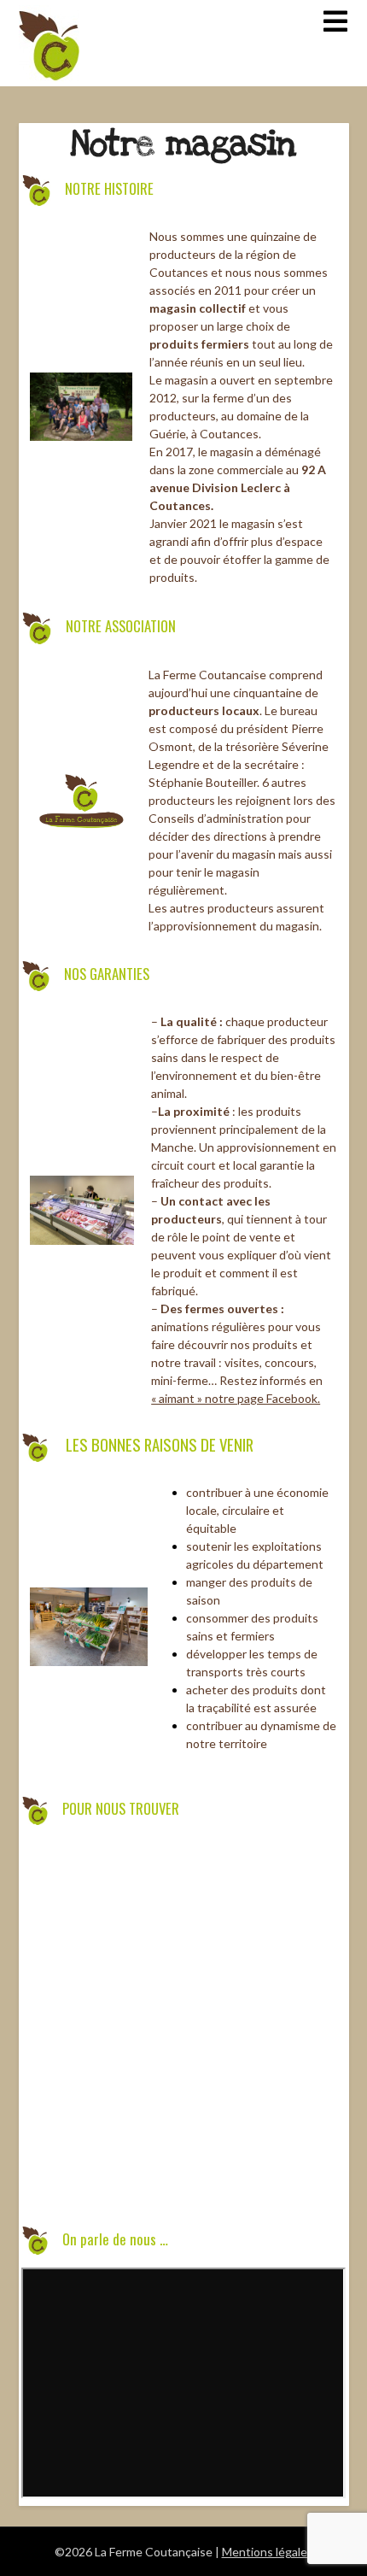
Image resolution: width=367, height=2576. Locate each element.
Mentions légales (268, 2552)
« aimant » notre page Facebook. (236, 1398)
